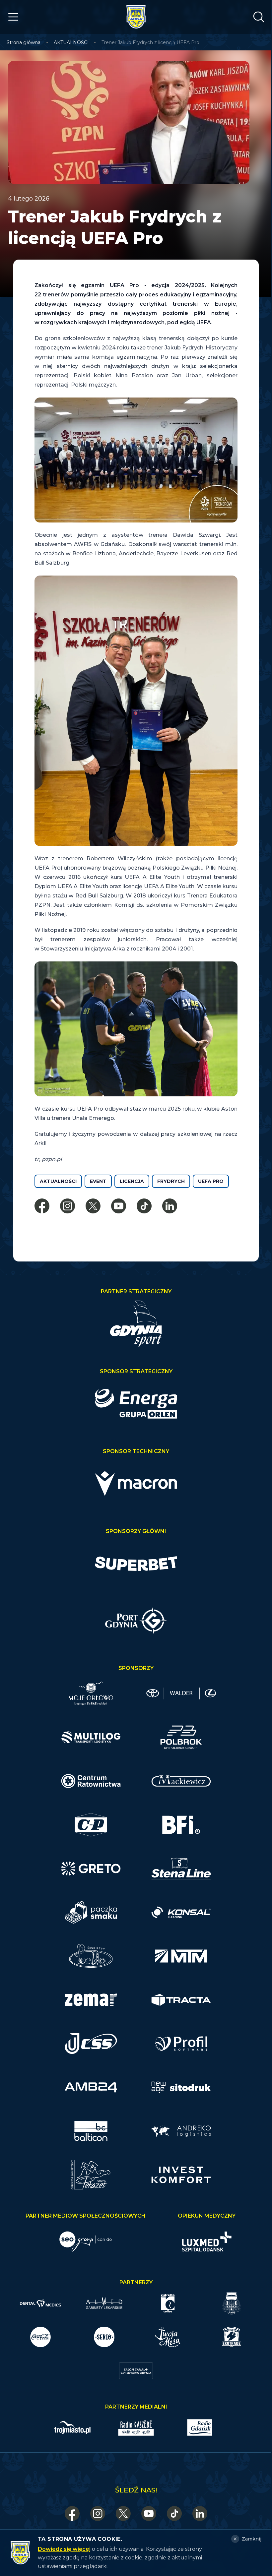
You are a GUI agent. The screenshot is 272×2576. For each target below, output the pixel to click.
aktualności (58, 1181)
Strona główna (24, 42)
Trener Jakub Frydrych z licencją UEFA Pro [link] (150, 42)
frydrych (171, 1181)
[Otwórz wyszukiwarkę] (259, 17)
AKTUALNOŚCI (71, 42)
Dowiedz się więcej (64, 2549)
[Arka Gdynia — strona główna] (136, 17)
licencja (132, 1181)
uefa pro (211, 1181)
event (98, 1181)
